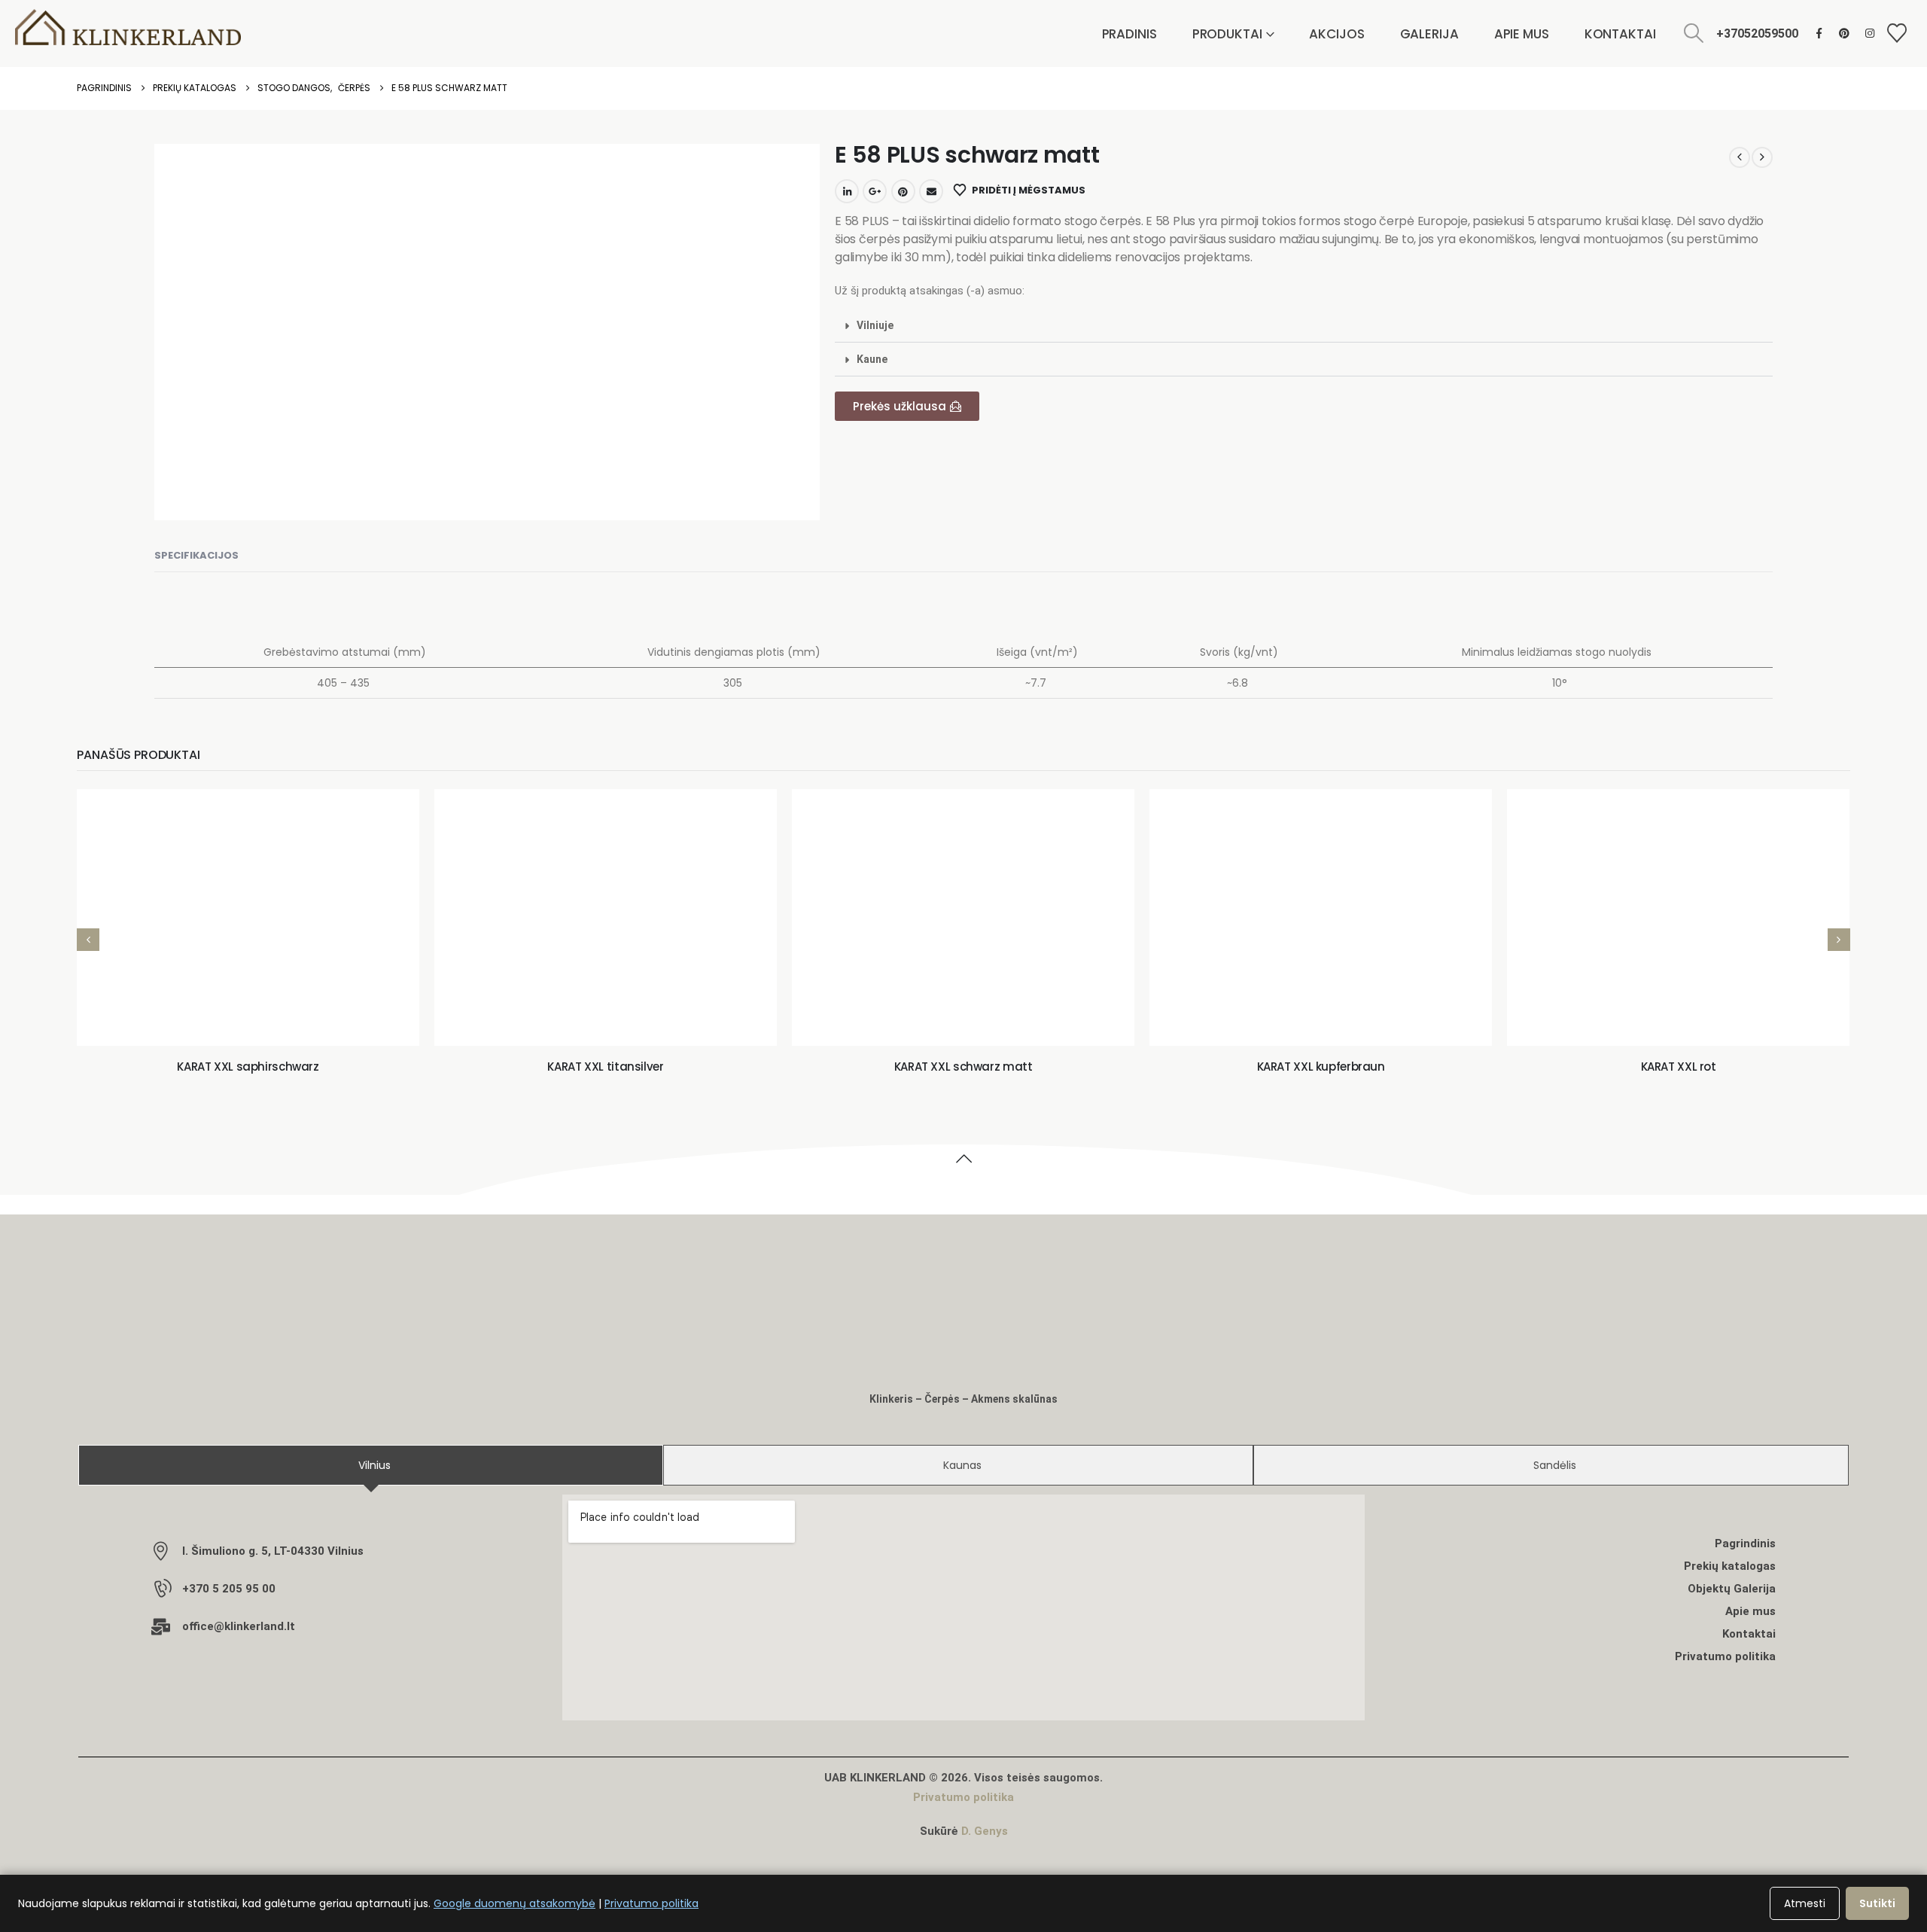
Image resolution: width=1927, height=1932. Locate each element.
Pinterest (903, 191)
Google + (875, 191)
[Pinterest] (1845, 33)
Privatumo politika (963, 1797)
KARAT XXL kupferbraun (1321, 1067)
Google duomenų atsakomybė (514, 1903)
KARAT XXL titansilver (605, 1067)
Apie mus (1522, 34)
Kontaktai (1620, 34)
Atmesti (1805, 1903)
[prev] (1740, 157)
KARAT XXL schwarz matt (963, 1067)
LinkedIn (847, 191)
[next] (1762, 157)
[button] (1694, 34)
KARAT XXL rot (1679, 1067)
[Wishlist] (1897, 34)
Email (931, 191)
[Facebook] (1819, 33)
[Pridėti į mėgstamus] (104, 1019)
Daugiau (259, 1018)
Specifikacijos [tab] (196, 555)
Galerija (1429, 34)
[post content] (248, 917)
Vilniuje (875, 325)
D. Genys (985, 1831)
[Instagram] (1870, 33)
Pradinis (1129, 34)
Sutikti (1877, 1903)
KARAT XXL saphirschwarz (248, 1067)
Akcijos (1336, 34)
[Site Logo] (128, 27)
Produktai (1227, 34)
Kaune (872, 359)
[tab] (370, 1465)
